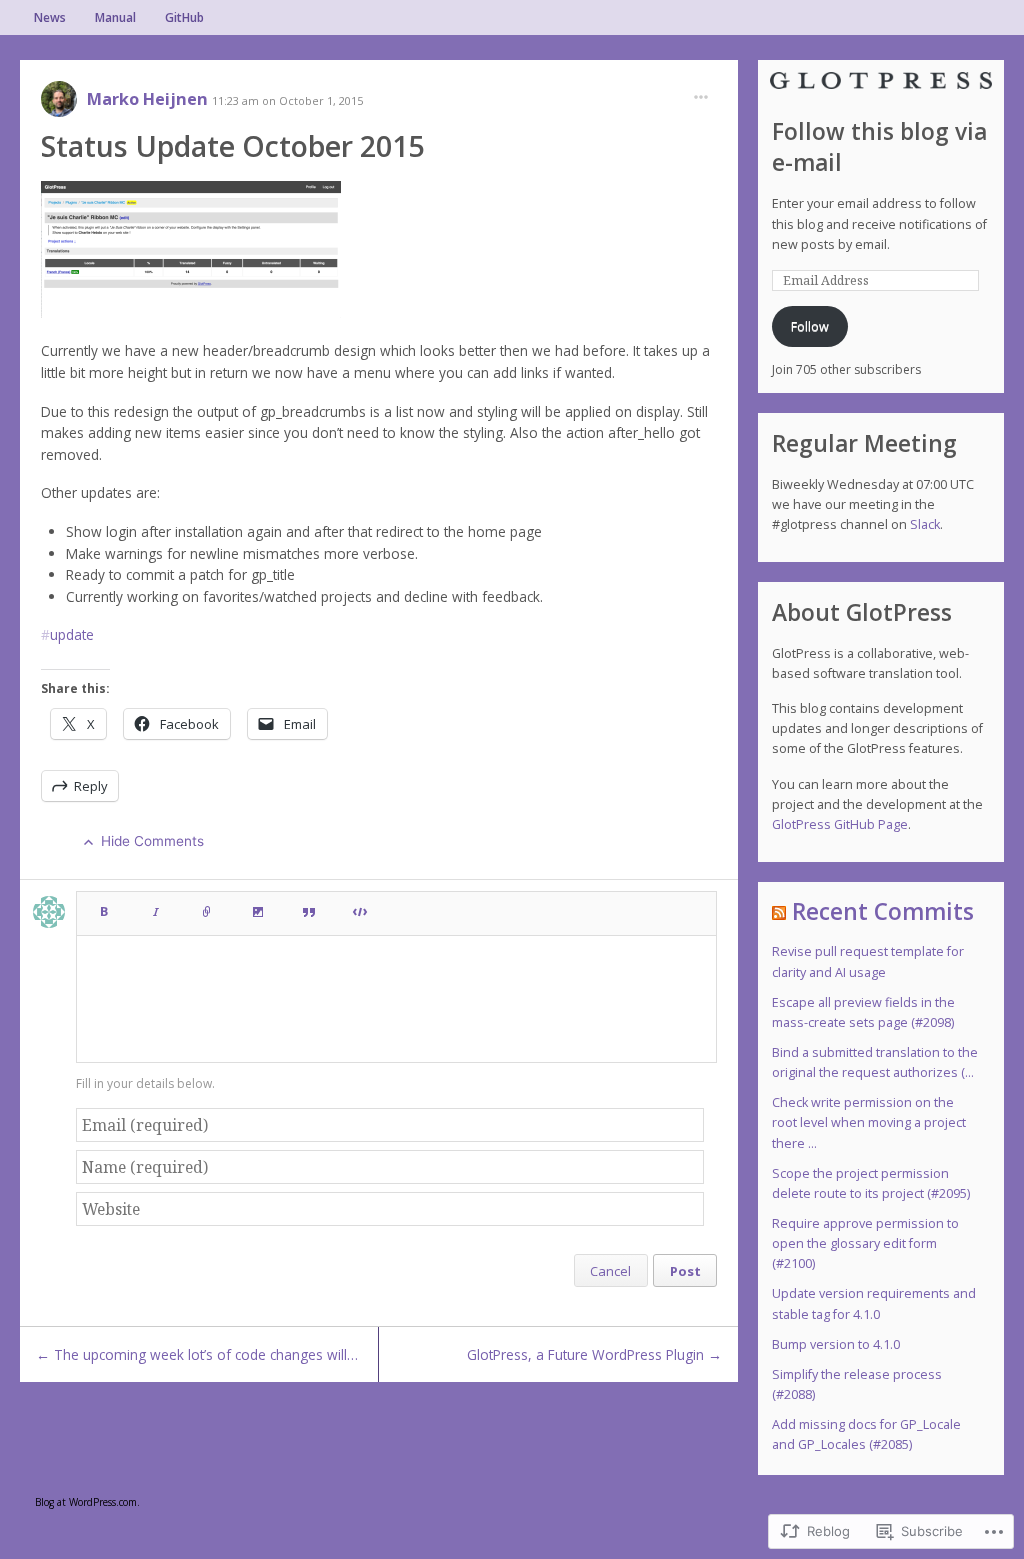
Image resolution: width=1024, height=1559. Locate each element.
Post (685, 1271)
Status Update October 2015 (232, 145)
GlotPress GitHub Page (840, 824)
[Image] (258, 907)
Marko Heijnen (149, 99)
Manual (115, 17)
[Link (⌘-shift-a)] (207, 907)
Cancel (610, 1271)
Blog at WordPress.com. (87, 1502)
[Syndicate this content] (779, 911)
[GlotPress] (881, 80)
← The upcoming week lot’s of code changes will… (197, 1354)
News (50, 17)
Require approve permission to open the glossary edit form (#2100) (865, 1243)
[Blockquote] (309, 907)
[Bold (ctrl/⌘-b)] (103, 907)
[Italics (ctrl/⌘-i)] (156, 907)
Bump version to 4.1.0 (836, 1344)
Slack (925, 524)
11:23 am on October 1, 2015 (287, 100)
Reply (91, 786)
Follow (810, 326)
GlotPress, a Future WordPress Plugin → (594, 1354)
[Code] (360, 907)
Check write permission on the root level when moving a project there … (869, 1122)
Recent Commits (883, 911)
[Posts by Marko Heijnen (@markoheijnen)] (59, 105)
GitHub (184, 17)
